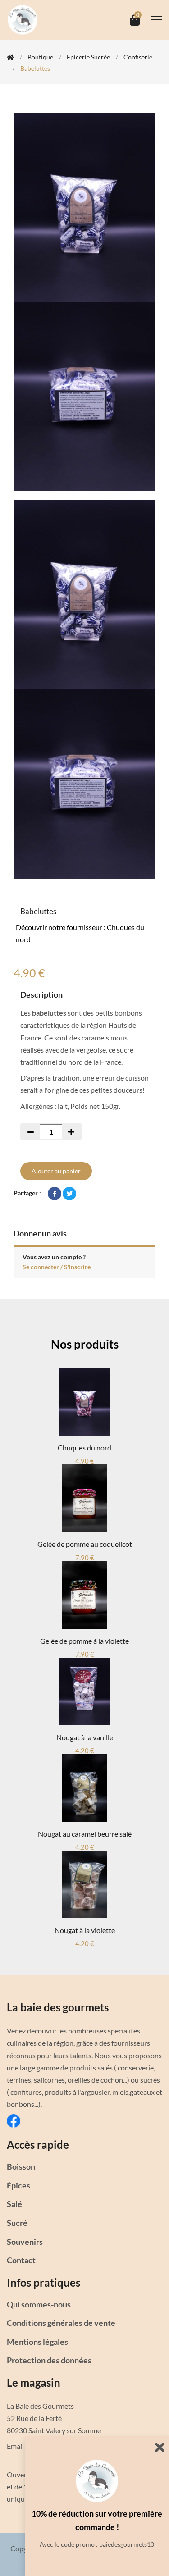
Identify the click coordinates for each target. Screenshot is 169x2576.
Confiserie (138, 57)
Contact (21, 2260)
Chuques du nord (84, 1448)
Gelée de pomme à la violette (84, 1641)
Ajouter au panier (56, 1171)
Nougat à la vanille (85, 1737)
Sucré (17, 2223)
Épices (18, 2185)
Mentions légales (37, 2342)
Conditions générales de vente (61, 2323)
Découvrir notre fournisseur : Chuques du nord (80, 933)
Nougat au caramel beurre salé (85, 1834)
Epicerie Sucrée (88, 57)
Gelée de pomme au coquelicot (85, 1544)
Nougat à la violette (85, 1930)
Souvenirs (25, 2242)
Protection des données (49, 2360)
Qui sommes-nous (39, 2304)
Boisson (21, 2166)
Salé (14, 2204)
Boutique (40, 57)
